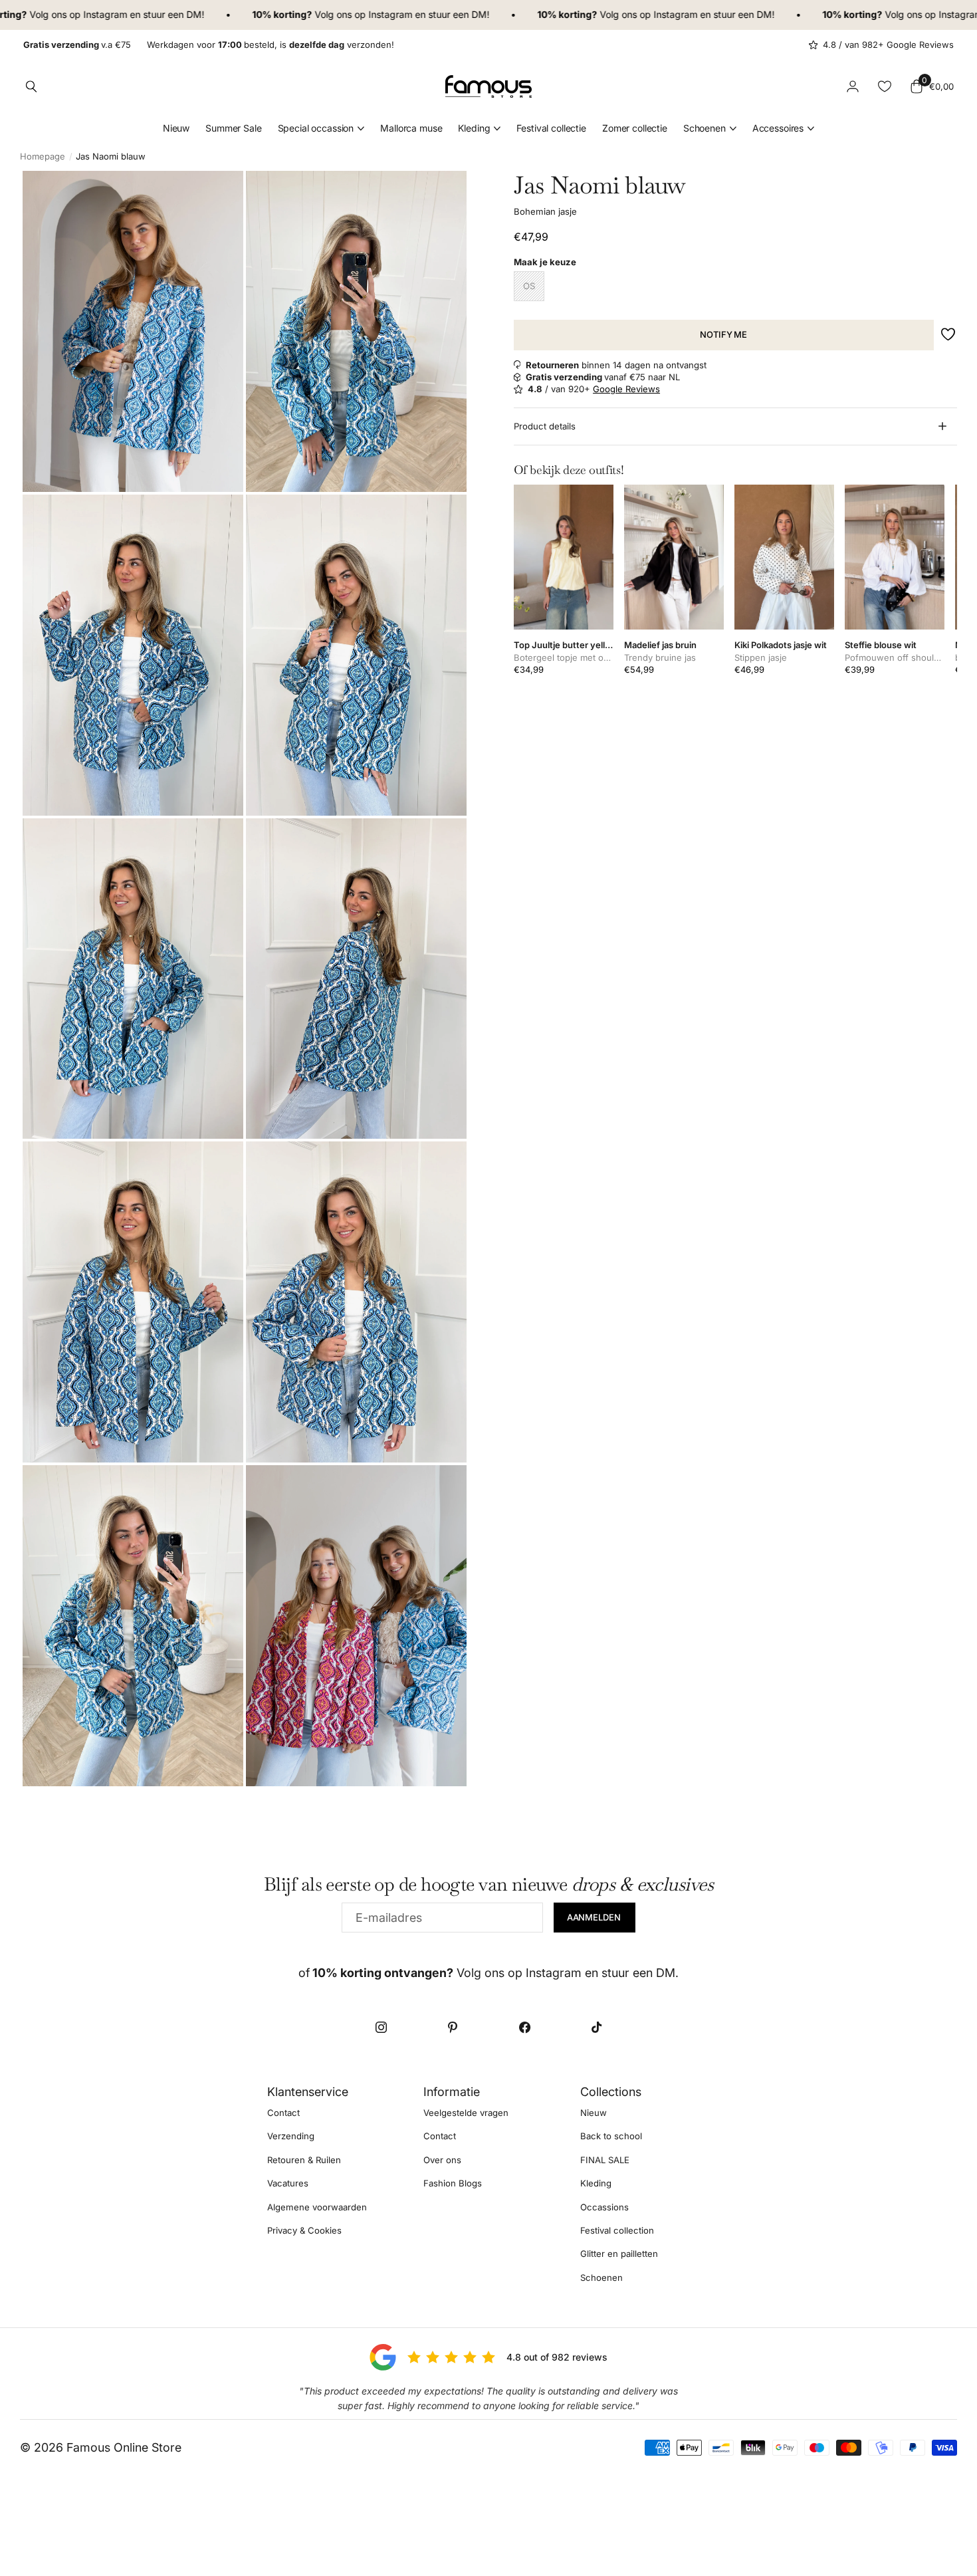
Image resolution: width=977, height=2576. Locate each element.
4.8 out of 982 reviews (557, 2357)
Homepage (43, 156)
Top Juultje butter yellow (564, 645)
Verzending (291, 2136)
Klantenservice (308, 2092)
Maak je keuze (545, 262)
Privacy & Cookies (304, 2230)
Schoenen (705, 128)
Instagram (53, 14)
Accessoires (778, 128)
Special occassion (316, 128)
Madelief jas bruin (660, 645)
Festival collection (617, 2230)
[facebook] (524, 2027)
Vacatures (288, 2183)
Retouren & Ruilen (304, 2159)
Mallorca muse (411, 128)
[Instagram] (381, 2027)
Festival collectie (551, 128)
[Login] (853, 86)
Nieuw (176, 128)
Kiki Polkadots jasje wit (781, 645)
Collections (611, 2092)
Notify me (723, 334)
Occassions (604, 2206)
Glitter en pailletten (619, 2254)
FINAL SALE (605, 2159)
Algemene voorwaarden (317, 2206)
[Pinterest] (453, 2027)
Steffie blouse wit (881, 645)
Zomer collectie (635, 128)
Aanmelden (595, 1917)
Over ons (442, 2159)
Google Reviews (626, 389)
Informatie (452, 2092)
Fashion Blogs (453, 2183)
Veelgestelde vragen (466, 2113)
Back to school (611, 2136)
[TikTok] (596, 2027)
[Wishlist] (885, 86)
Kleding (474, 128)
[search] (31, 86)
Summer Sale (233, 128)
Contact (283, 2113)
